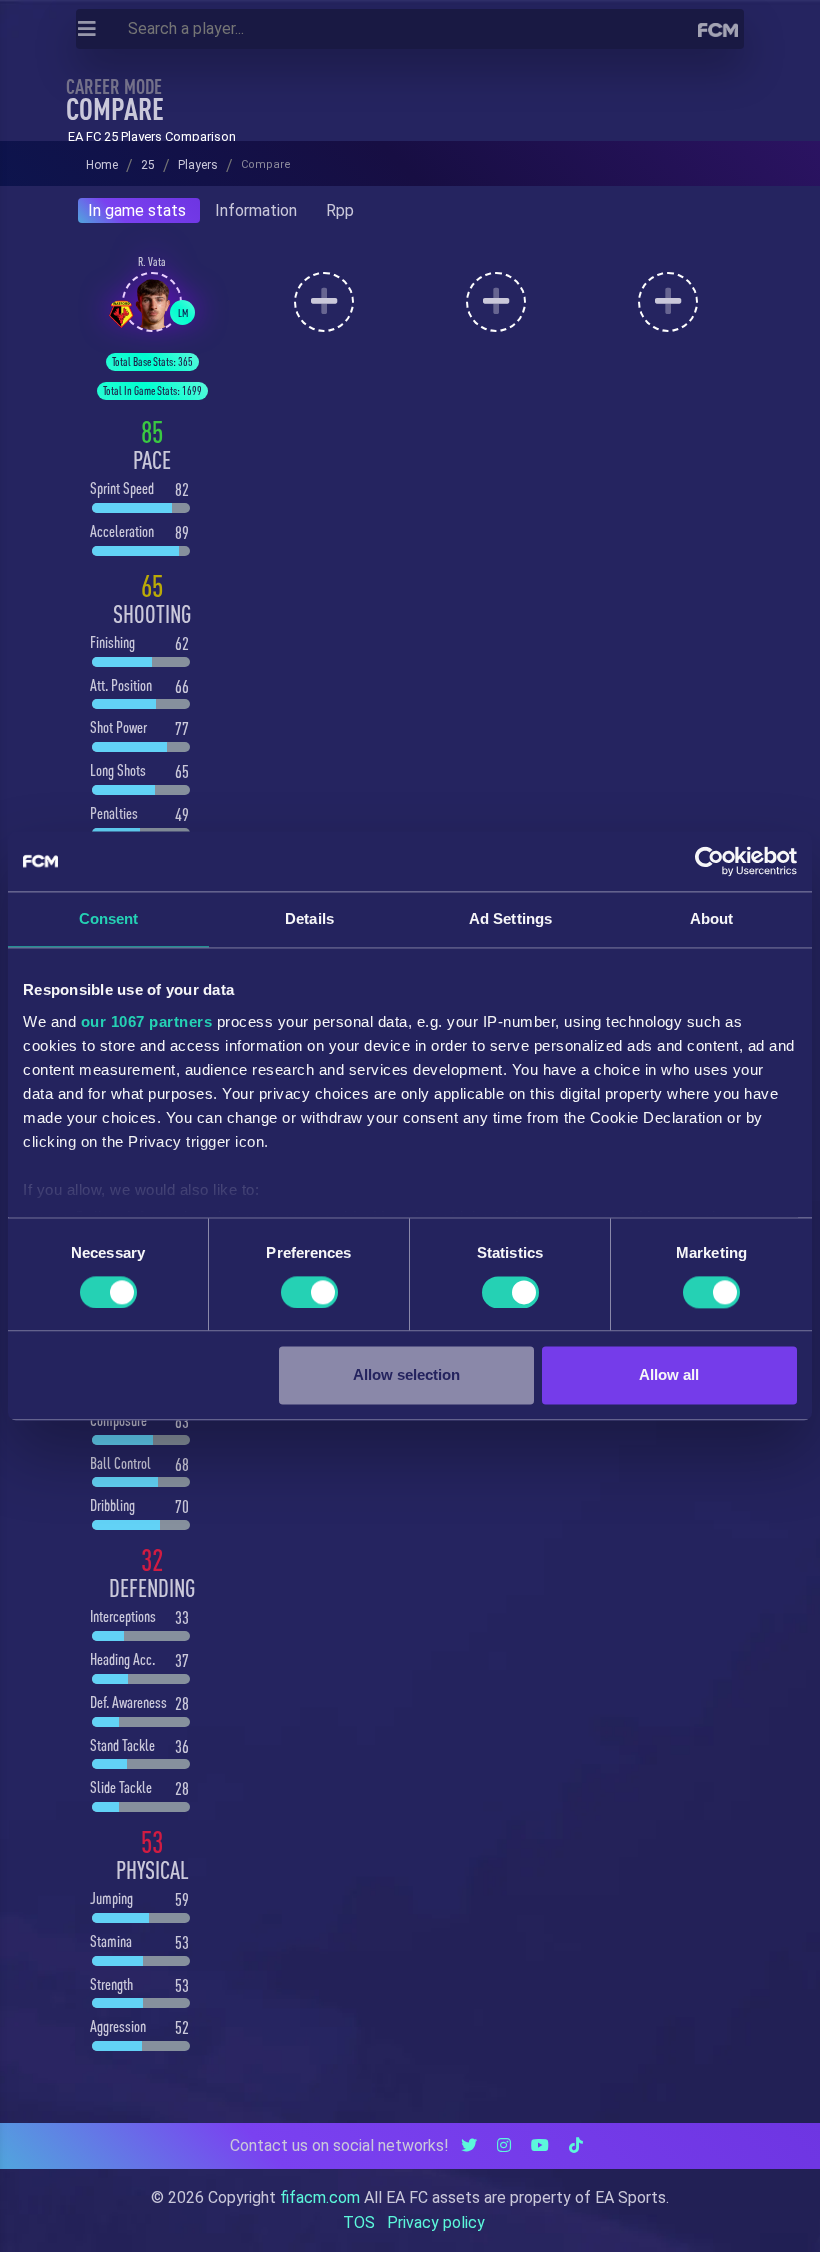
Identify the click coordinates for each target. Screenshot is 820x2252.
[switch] (309, 1292)
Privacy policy (436, 2222)
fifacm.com (320, 2197)
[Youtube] (540, 2145)
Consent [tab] (109, 918)
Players (198, 165)
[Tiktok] (576, 2145)
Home (102, 165)
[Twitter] (469, 2145)
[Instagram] (504, 2145)
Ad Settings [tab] (510, 918)
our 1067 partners (147, 1021)
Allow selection (406, 1375)
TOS (359, 2222)
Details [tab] (309, 918)
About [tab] (712, 918)
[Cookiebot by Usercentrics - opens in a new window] (709, 861)
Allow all (669, 1375)
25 (148, 165)
